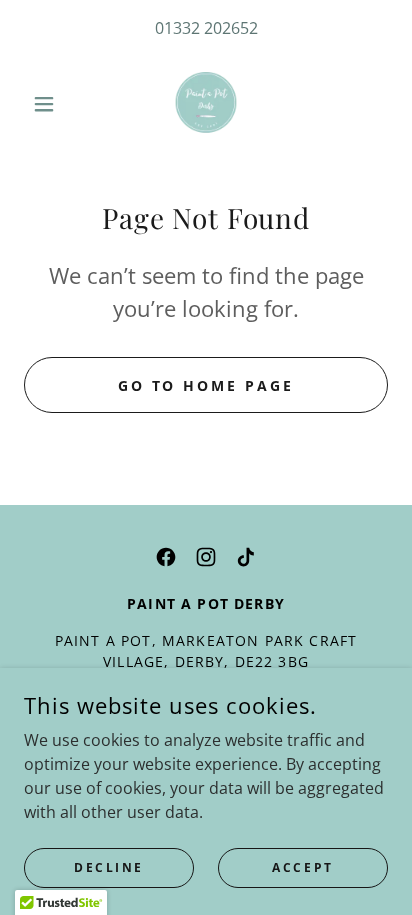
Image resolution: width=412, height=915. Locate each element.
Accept (302, 867)
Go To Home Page (206, 385)
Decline (109, 867)
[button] (51, 104)
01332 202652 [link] (206, 28)
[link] (206, 104)
